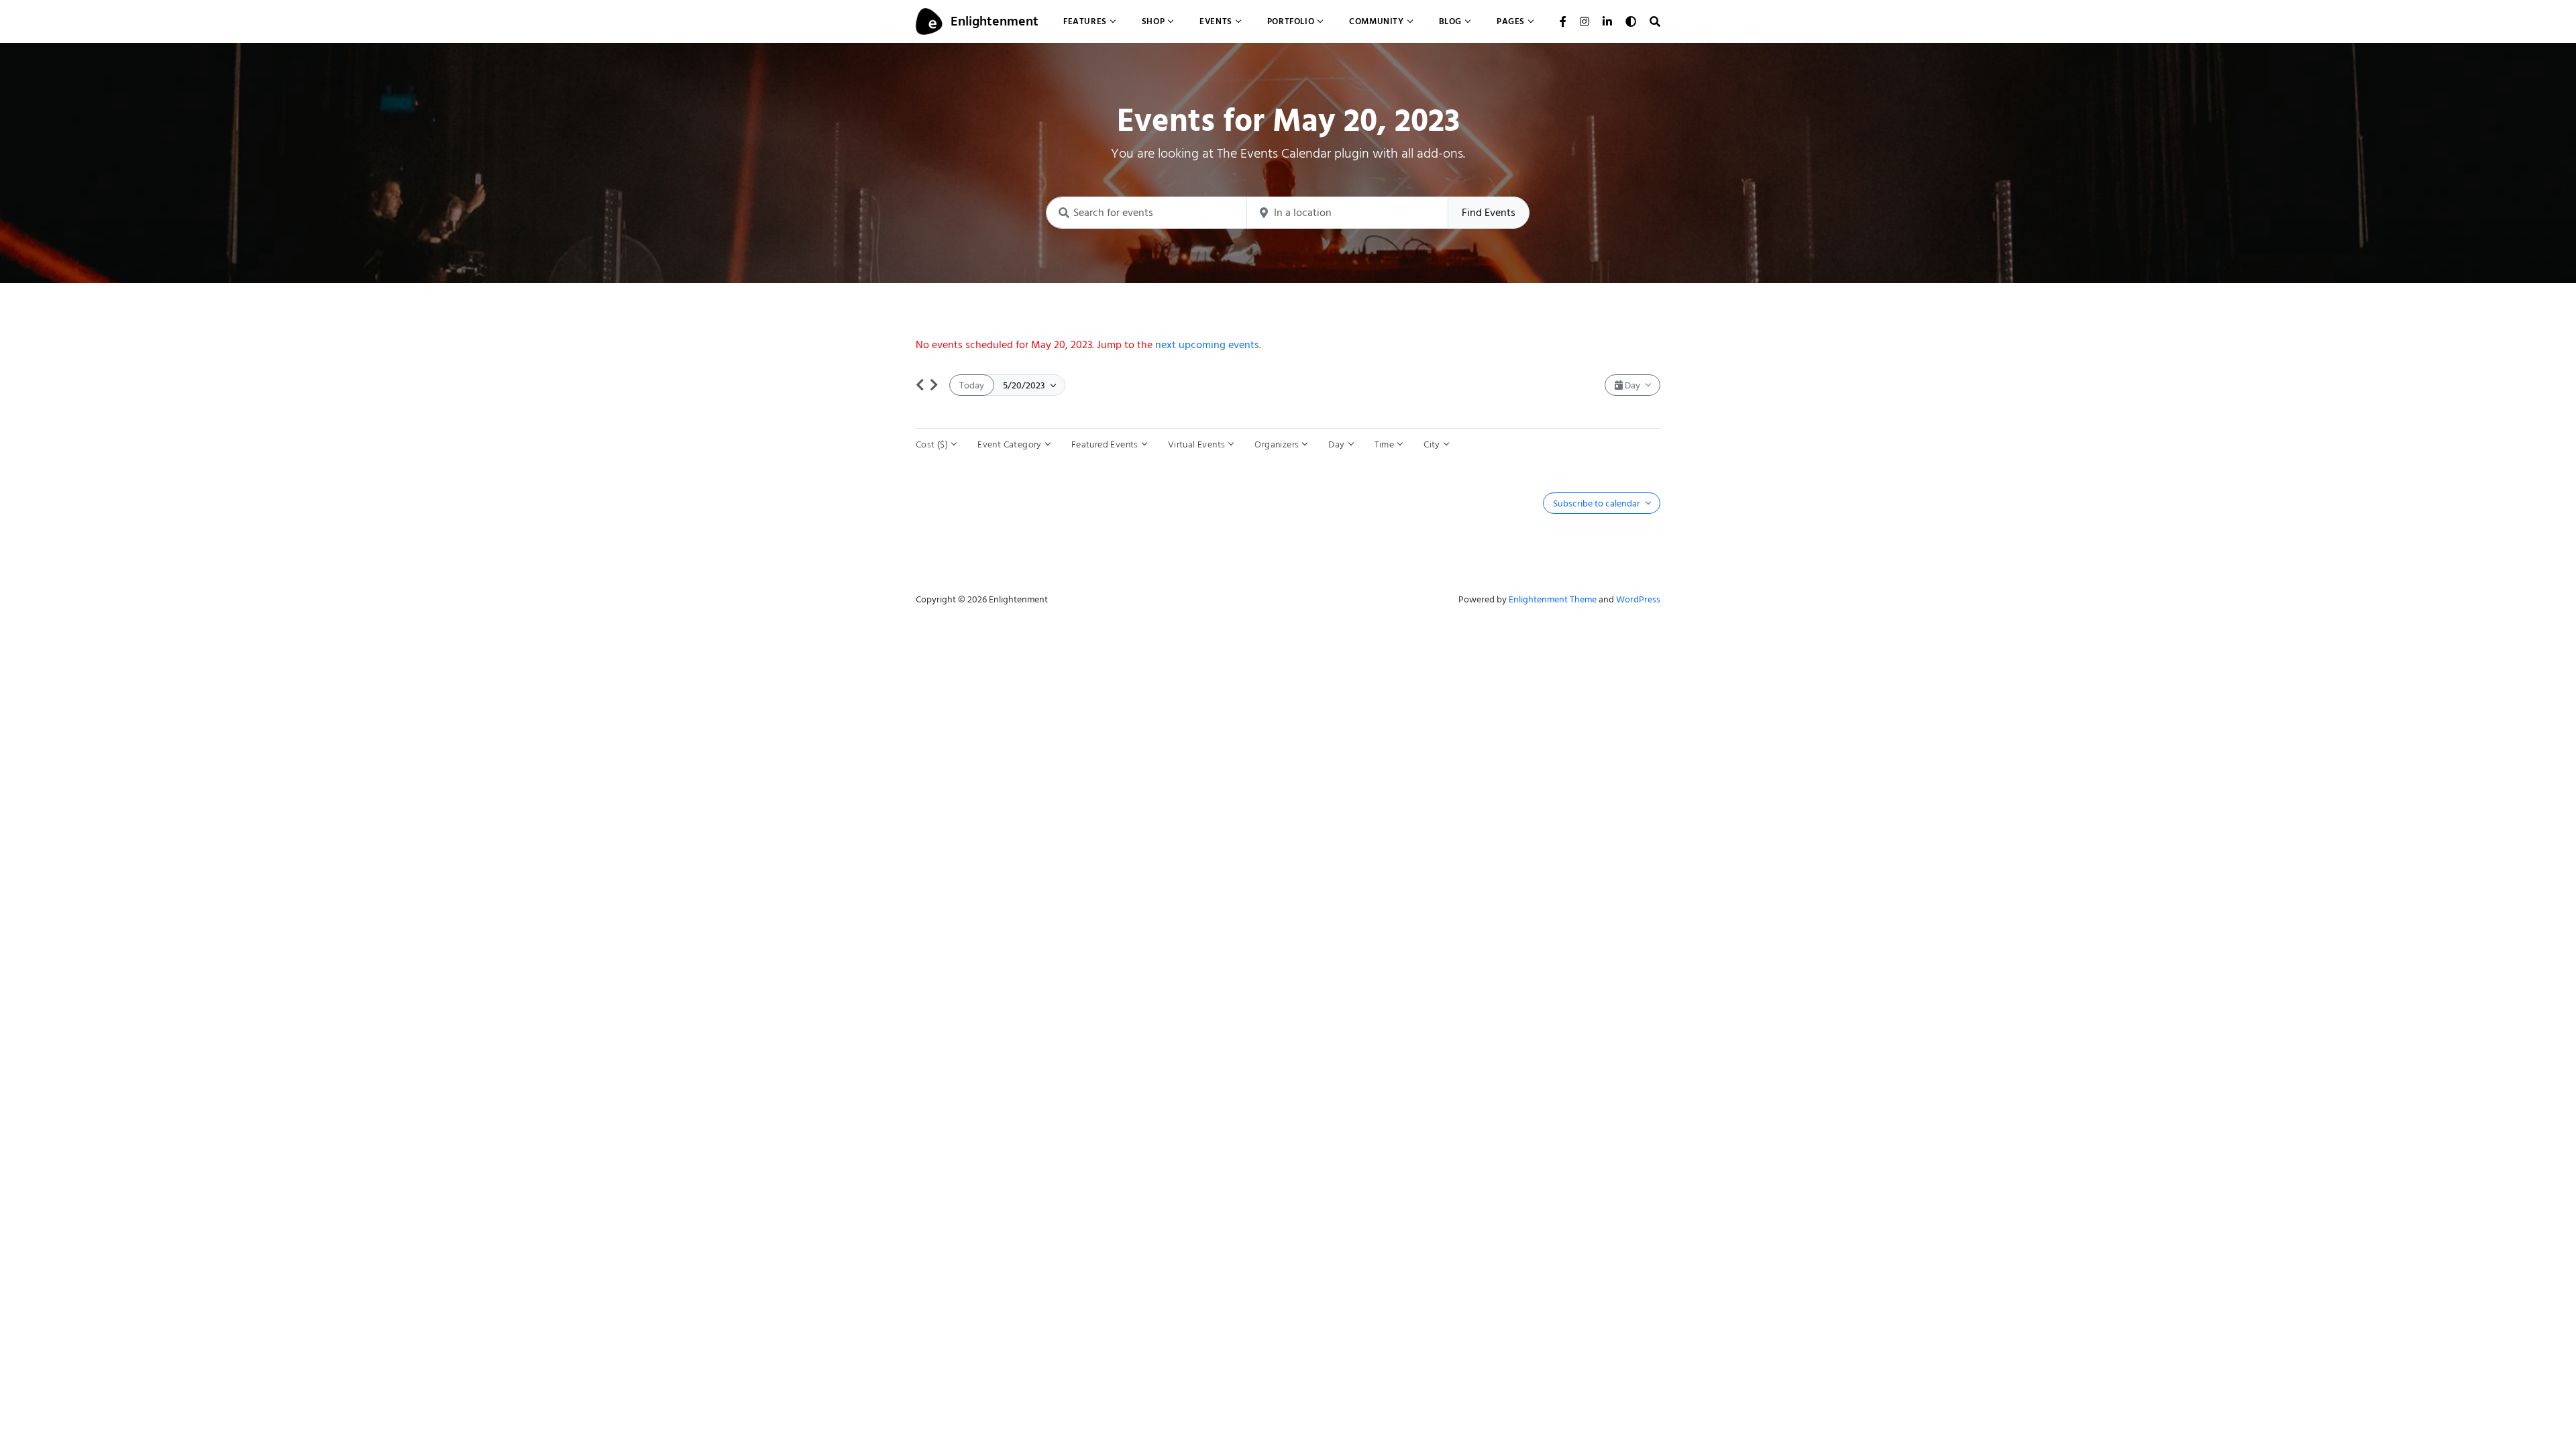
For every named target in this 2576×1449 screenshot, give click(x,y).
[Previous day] (920, 385)
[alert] (1288, 345)
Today (972, 385)
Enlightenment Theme (1553, 599)
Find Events (1489, 213)
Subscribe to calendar (1598, 503)
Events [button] (1216, 21)
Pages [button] (1511, 21)
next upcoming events (1207, 345)
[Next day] (934, 385)
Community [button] (1376, 21)
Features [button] (1085, 21)
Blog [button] (1450, 21)
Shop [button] (1153, 21)
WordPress (1638, 599)
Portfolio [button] (1291, 21)
